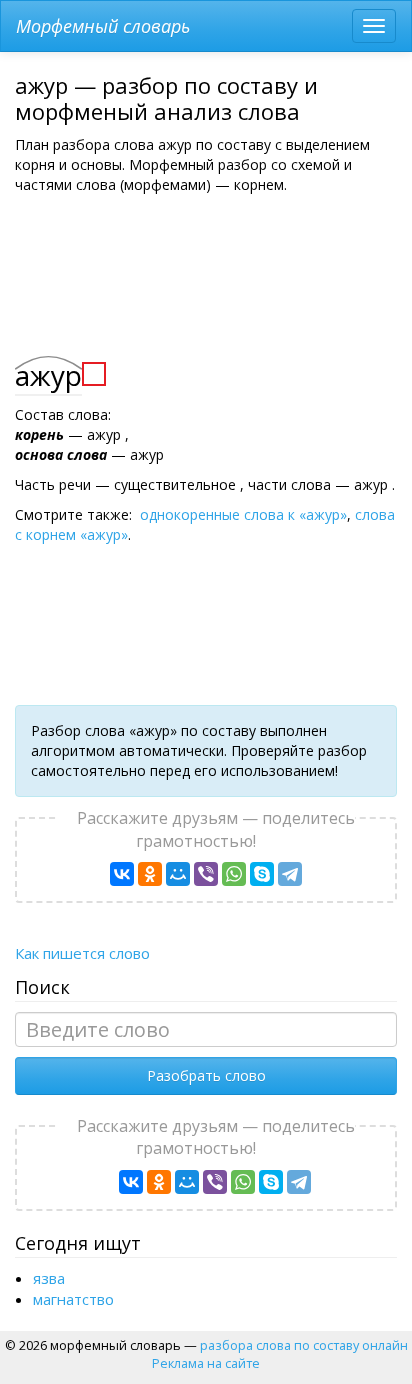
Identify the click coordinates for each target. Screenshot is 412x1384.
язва (49, 1278)
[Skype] (262, 874)
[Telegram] (290, 874)
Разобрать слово (206, 1075)
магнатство (73, 1299)
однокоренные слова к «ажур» (243, 514)
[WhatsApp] (234, 874)
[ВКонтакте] (122, 874)
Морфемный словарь (103, 26)
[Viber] (206, 874)
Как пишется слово (82, 953)
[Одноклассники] (150, 874)
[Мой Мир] (178, 874)
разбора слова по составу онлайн (304, 1345)
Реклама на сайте (206, 1363)
